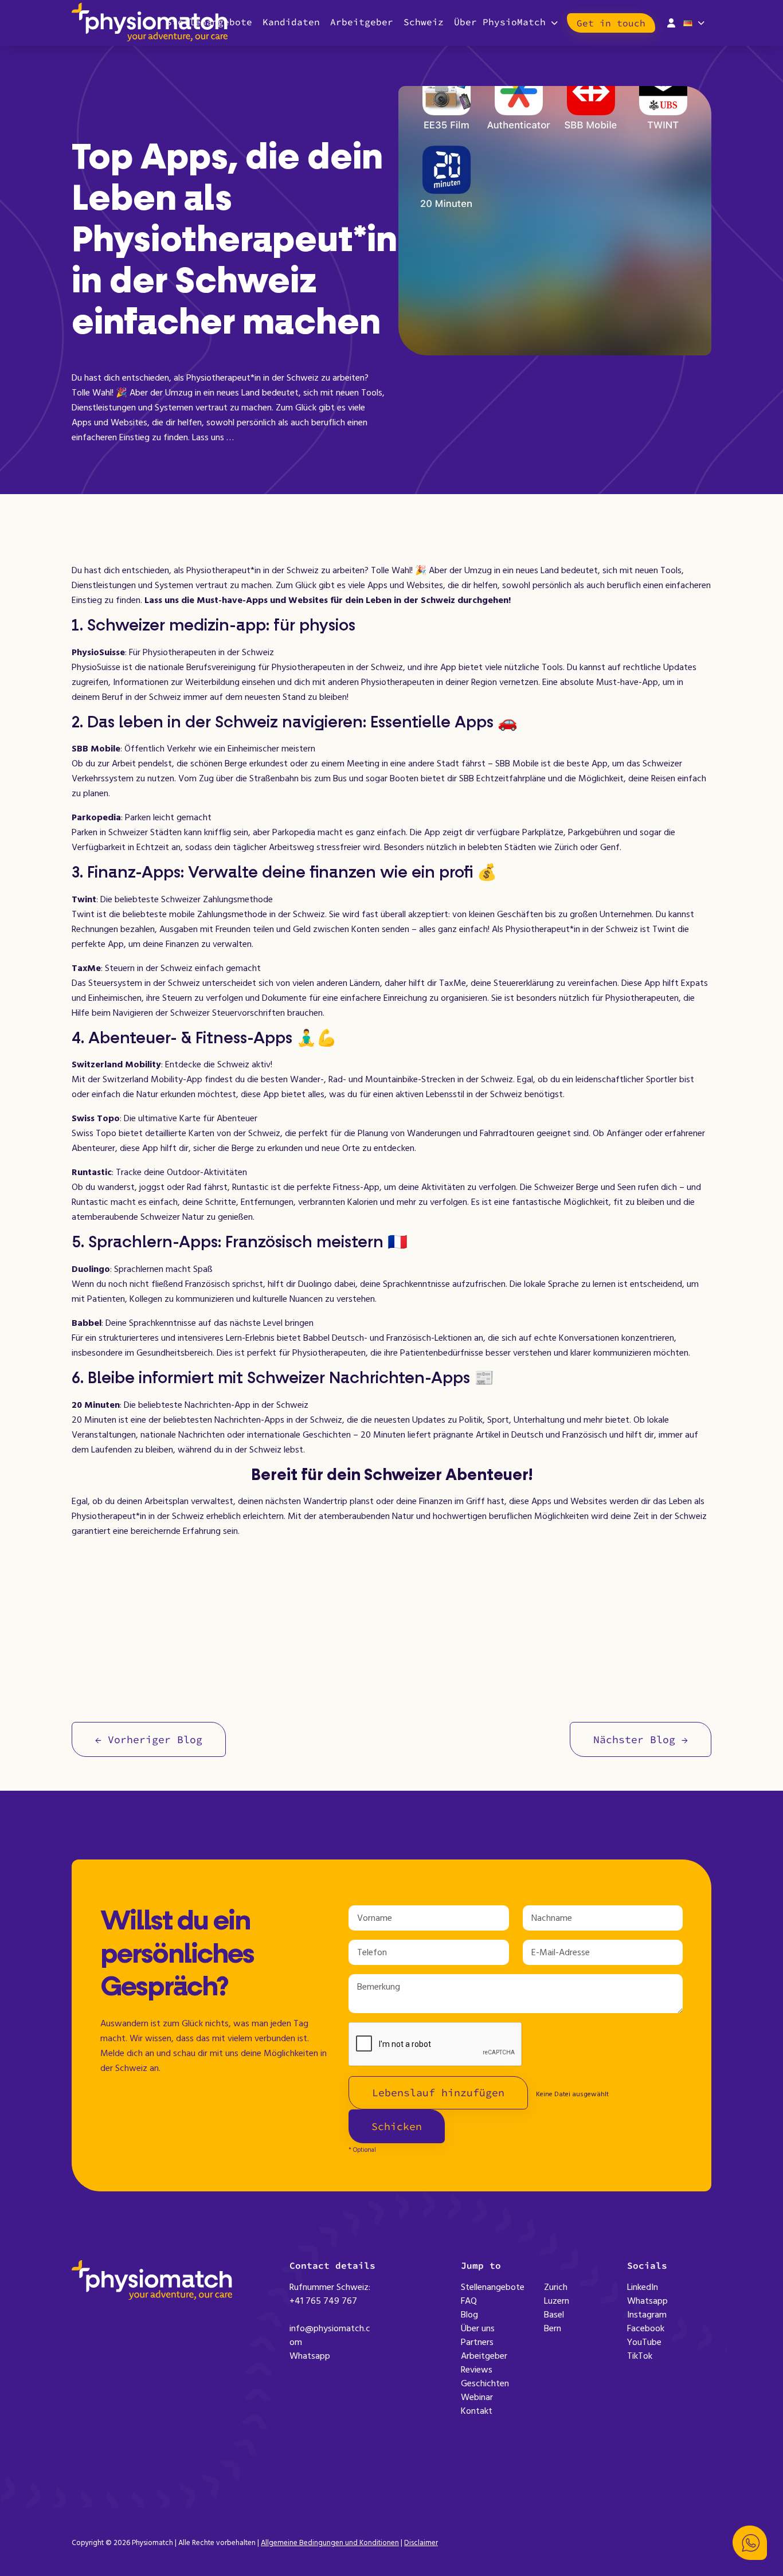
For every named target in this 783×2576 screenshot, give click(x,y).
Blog (469, 2315)
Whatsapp (310, 2356)
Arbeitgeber (362, 22)
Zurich (556, 2287)
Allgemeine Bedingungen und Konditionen (330, 2543)
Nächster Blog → (641, 1739)
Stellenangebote (493, 2287)
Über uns (478, 2328)
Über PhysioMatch (500, 22)
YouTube (644, 2342)
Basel (554, 2315)
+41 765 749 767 (323, 2301)
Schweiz (424, 22)
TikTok (640, 2356)
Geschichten (485, 2383)
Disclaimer (421, 2543)
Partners (477, 2342)
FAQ (469, 2301)
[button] (750, 2543)
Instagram (647, 2315)
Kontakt (477, 2411)
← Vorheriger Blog (149, 1739)
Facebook (646, 2328)
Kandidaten (291, 22)
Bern (553, 2328)
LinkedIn (643, 2287)
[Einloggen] (671, 22)
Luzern (557, 2301)
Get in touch (611, 23)
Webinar (477, 2397)
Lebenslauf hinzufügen (438, 2092)
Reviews (477, 2370)
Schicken (397, 2126)
